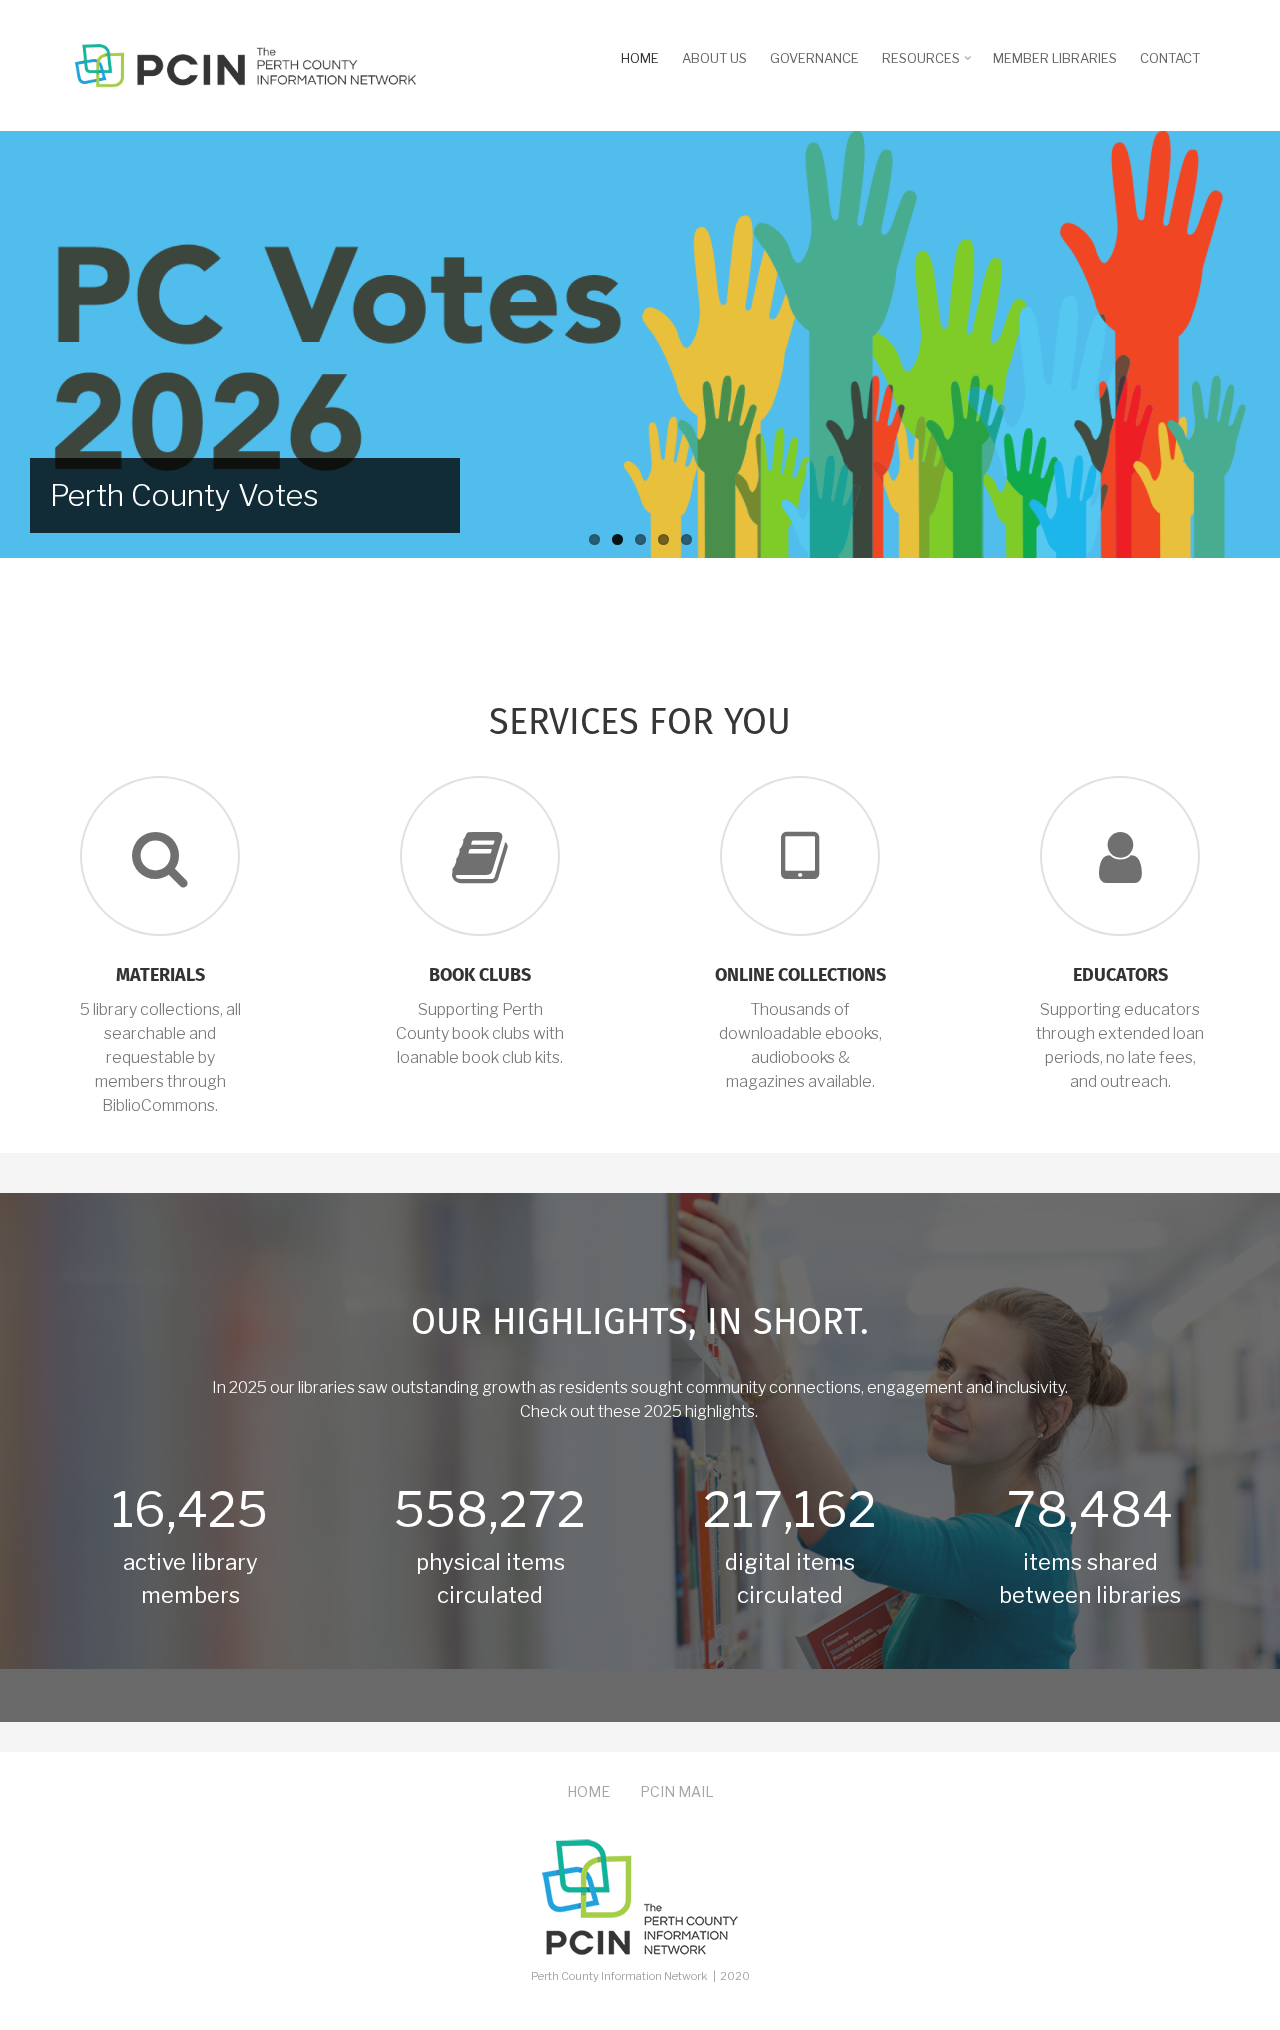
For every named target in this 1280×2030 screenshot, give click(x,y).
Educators (1120, 976)
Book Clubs (480, 976)
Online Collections (800, 976)
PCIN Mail (677, 1791)
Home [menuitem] (640, 58)
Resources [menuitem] (928, 65)
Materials (160, 976)
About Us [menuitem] (714, 58)
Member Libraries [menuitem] (1055, 58)
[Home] (245, 63)
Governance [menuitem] (814, 58)
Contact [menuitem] (1170, 58)
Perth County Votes (184, 495)
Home (588, 1791)
